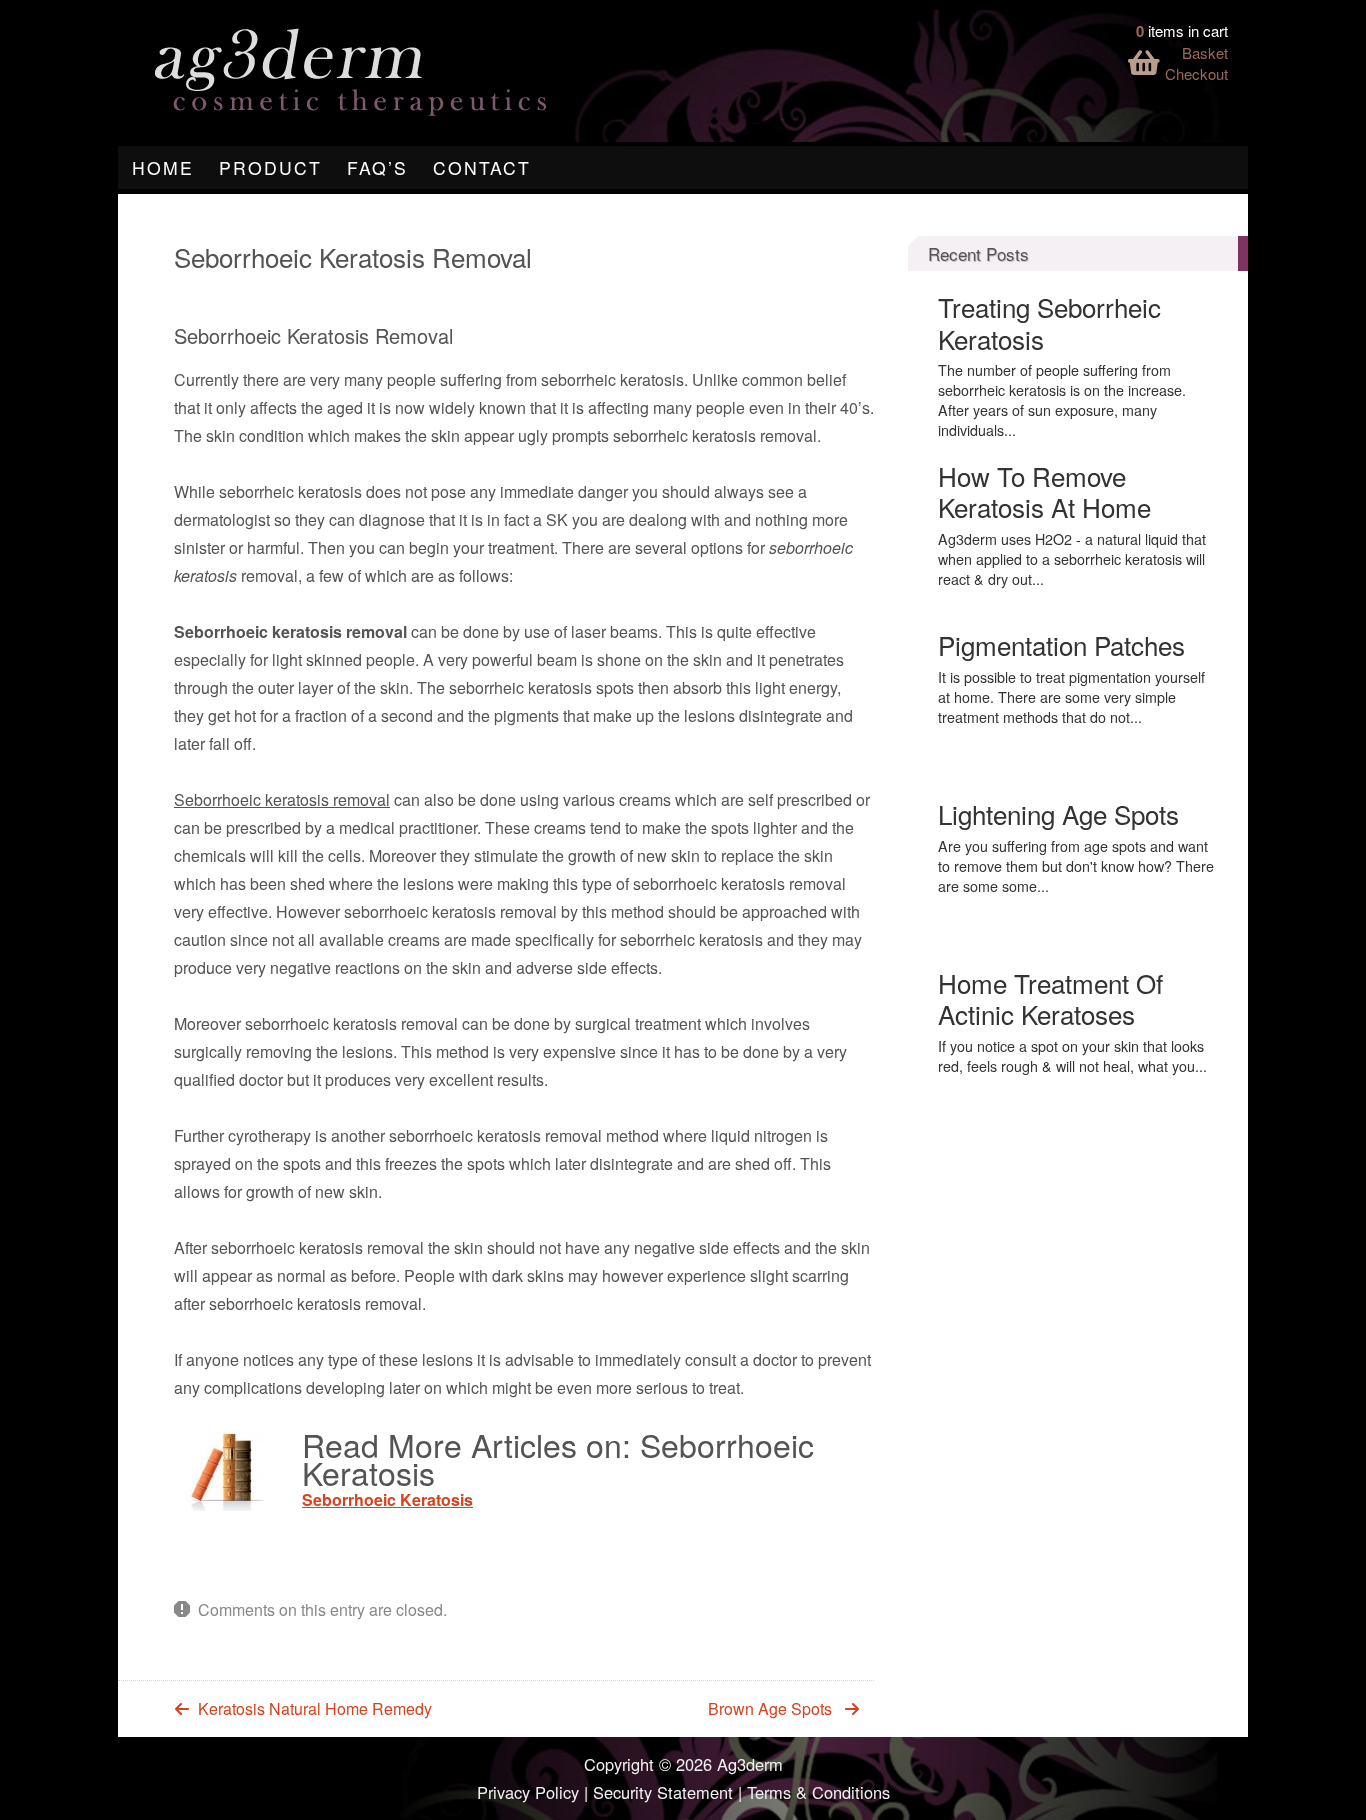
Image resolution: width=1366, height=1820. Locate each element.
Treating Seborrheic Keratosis (1049, 322)
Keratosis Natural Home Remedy (315, 1708)
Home (163, 167)
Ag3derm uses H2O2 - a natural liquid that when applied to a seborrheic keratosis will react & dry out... (1072, 559)
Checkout (1196, 73)
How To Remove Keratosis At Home (1044, 491)
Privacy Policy (528, 1792)
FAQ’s (377, 167)
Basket (1205, 52)
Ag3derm (750, 1764)
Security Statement (663, 1792)
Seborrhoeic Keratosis (387, 1499)
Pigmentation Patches (1061, 644)
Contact (482, 167)
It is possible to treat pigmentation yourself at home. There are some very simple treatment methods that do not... (1071, 697)
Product (270, 167)
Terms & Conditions (818, 1792)
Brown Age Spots (770, 1708)
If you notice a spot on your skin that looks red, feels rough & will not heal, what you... (1072, 1056)
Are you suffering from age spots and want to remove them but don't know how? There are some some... (1076, 866)
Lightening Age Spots (1058, 813)
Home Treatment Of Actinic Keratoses (1050, 998)
